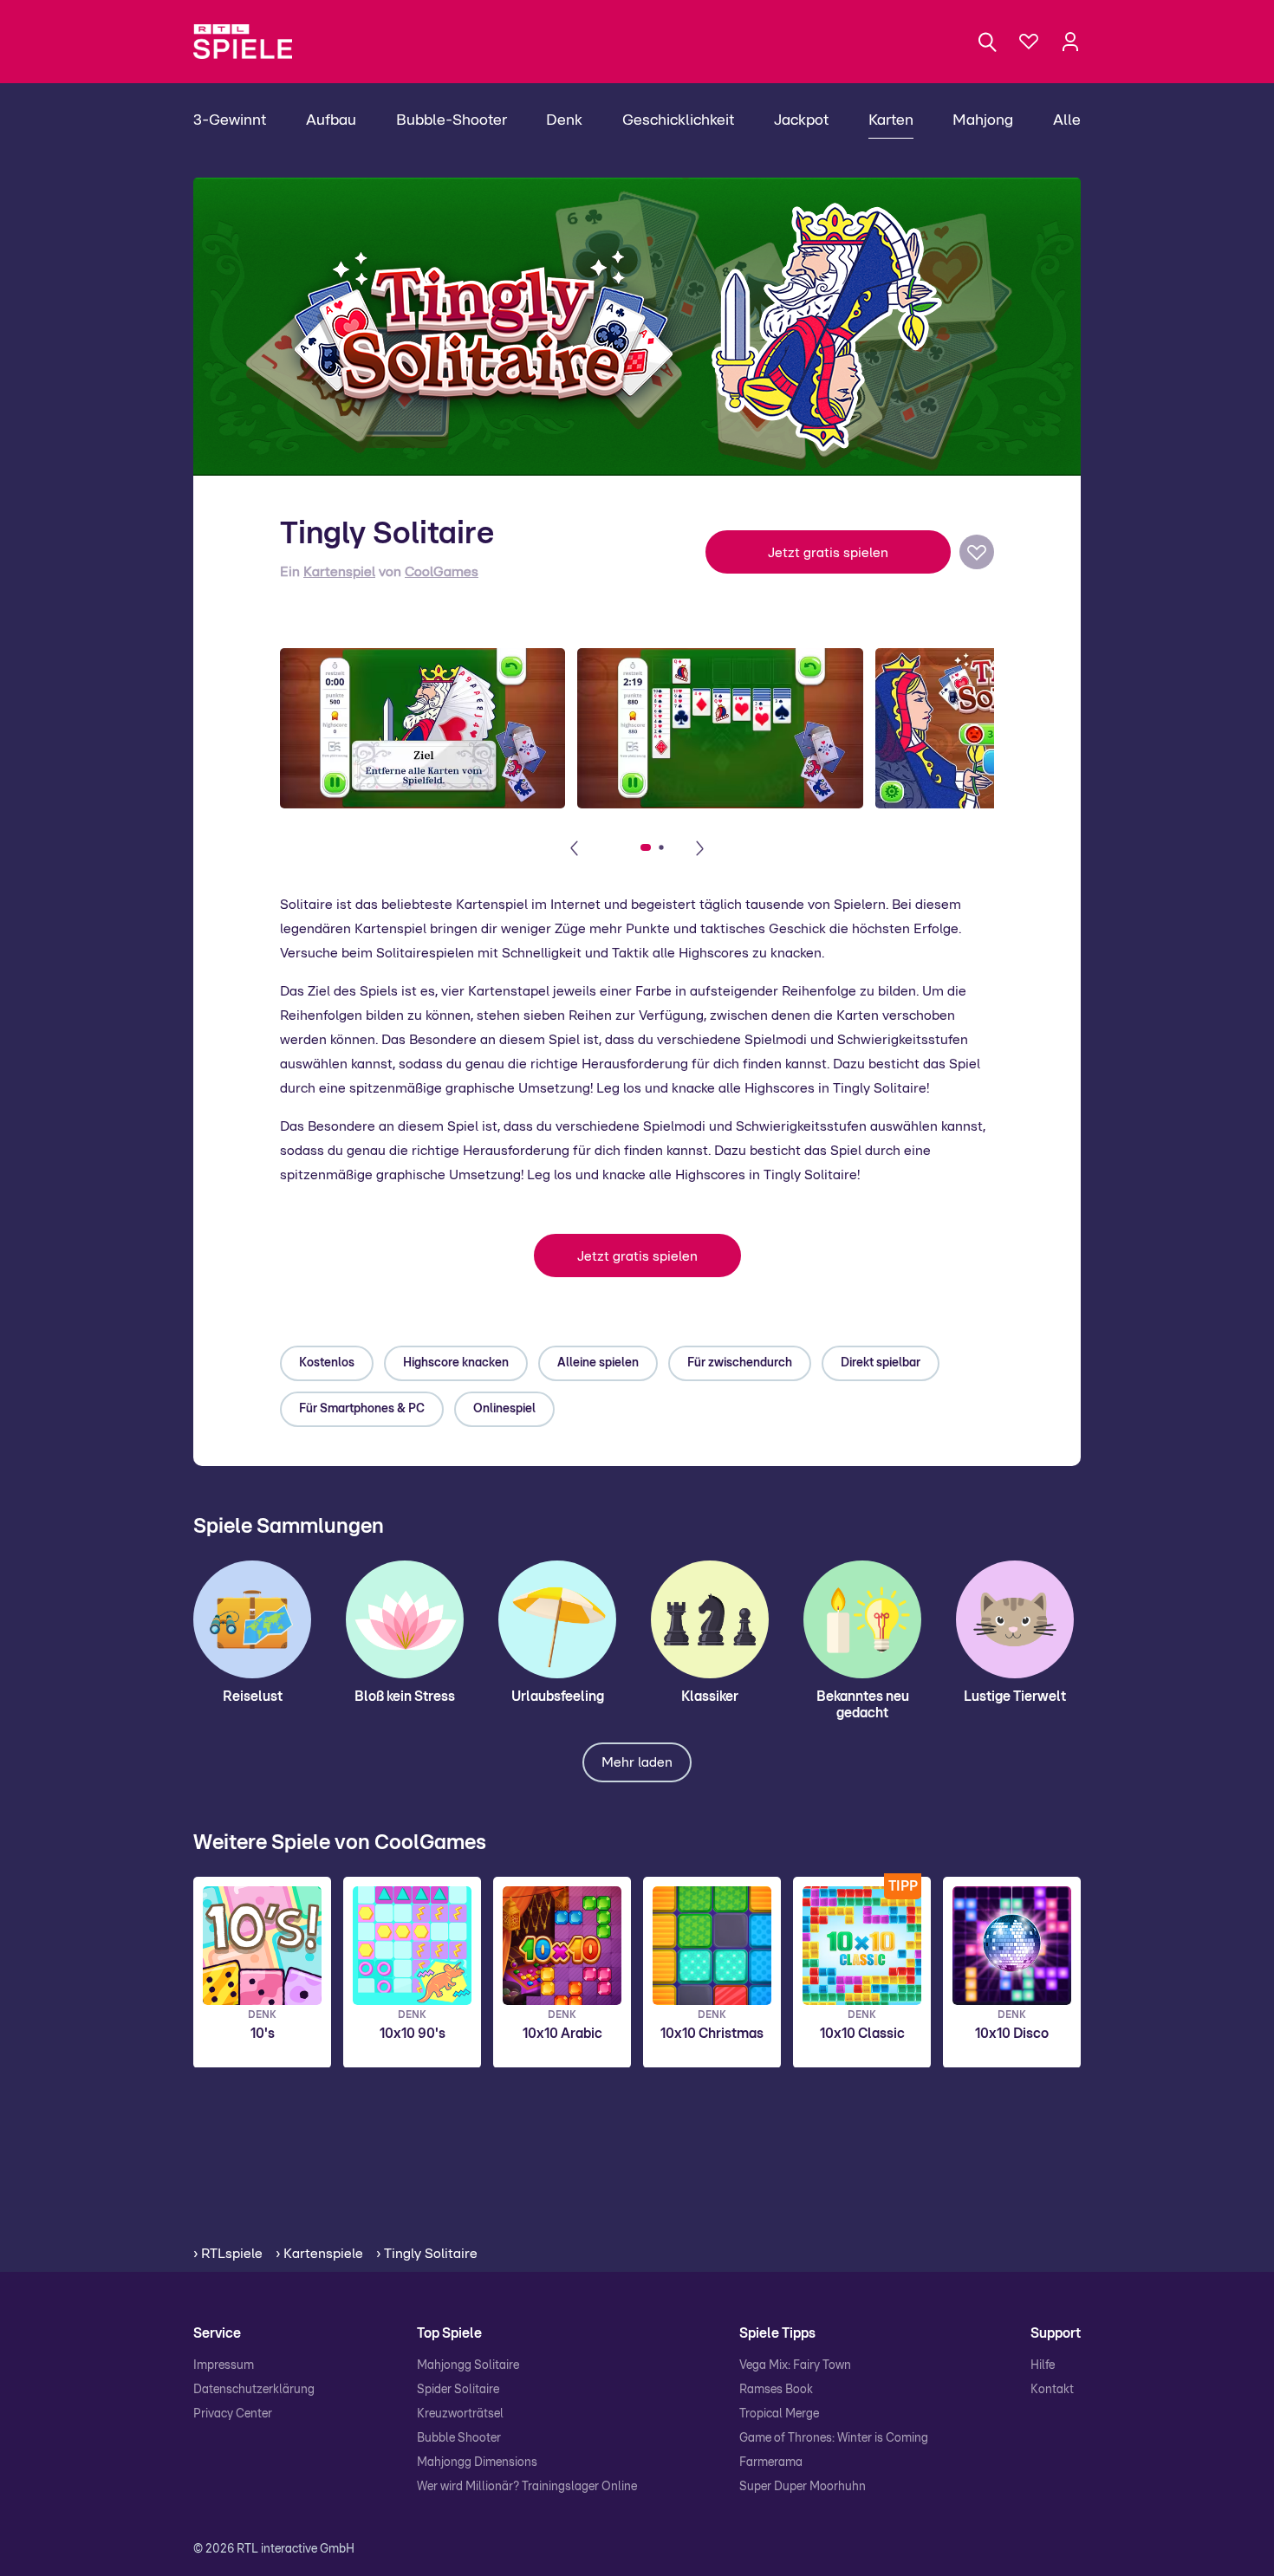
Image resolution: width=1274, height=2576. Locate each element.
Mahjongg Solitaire (468, 2365)
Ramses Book (776, 2390)
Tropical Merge (779, 2414)
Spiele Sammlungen (289, 1527)
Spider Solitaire (458, 2390)
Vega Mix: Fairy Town (795, 2365)
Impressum (224, 2365)
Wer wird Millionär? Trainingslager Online (527, 2487)
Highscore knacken (456, 1363)
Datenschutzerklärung (254, 2390)
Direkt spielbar (881, 1363)
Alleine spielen (598, 1363)
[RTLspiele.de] (251, 42)
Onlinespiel (504, 1409)
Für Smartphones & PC (362, 1409)
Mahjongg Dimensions (477, 2462)
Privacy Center (233, 2414)
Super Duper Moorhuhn (803, 2487)
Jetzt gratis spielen (828, 553)
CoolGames (442, 572)
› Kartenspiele (319, 2254)
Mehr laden (637, 1762)
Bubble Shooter (459, 2438)
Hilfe (1043, 2365)
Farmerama (771, 2462)
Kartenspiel (339, 572)
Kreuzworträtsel (460, 2414)
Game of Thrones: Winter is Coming (834, 2438)
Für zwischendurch (740, 1363)
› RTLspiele (228, 2254)
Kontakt (1052, 2390)
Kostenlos (327, 1363)
